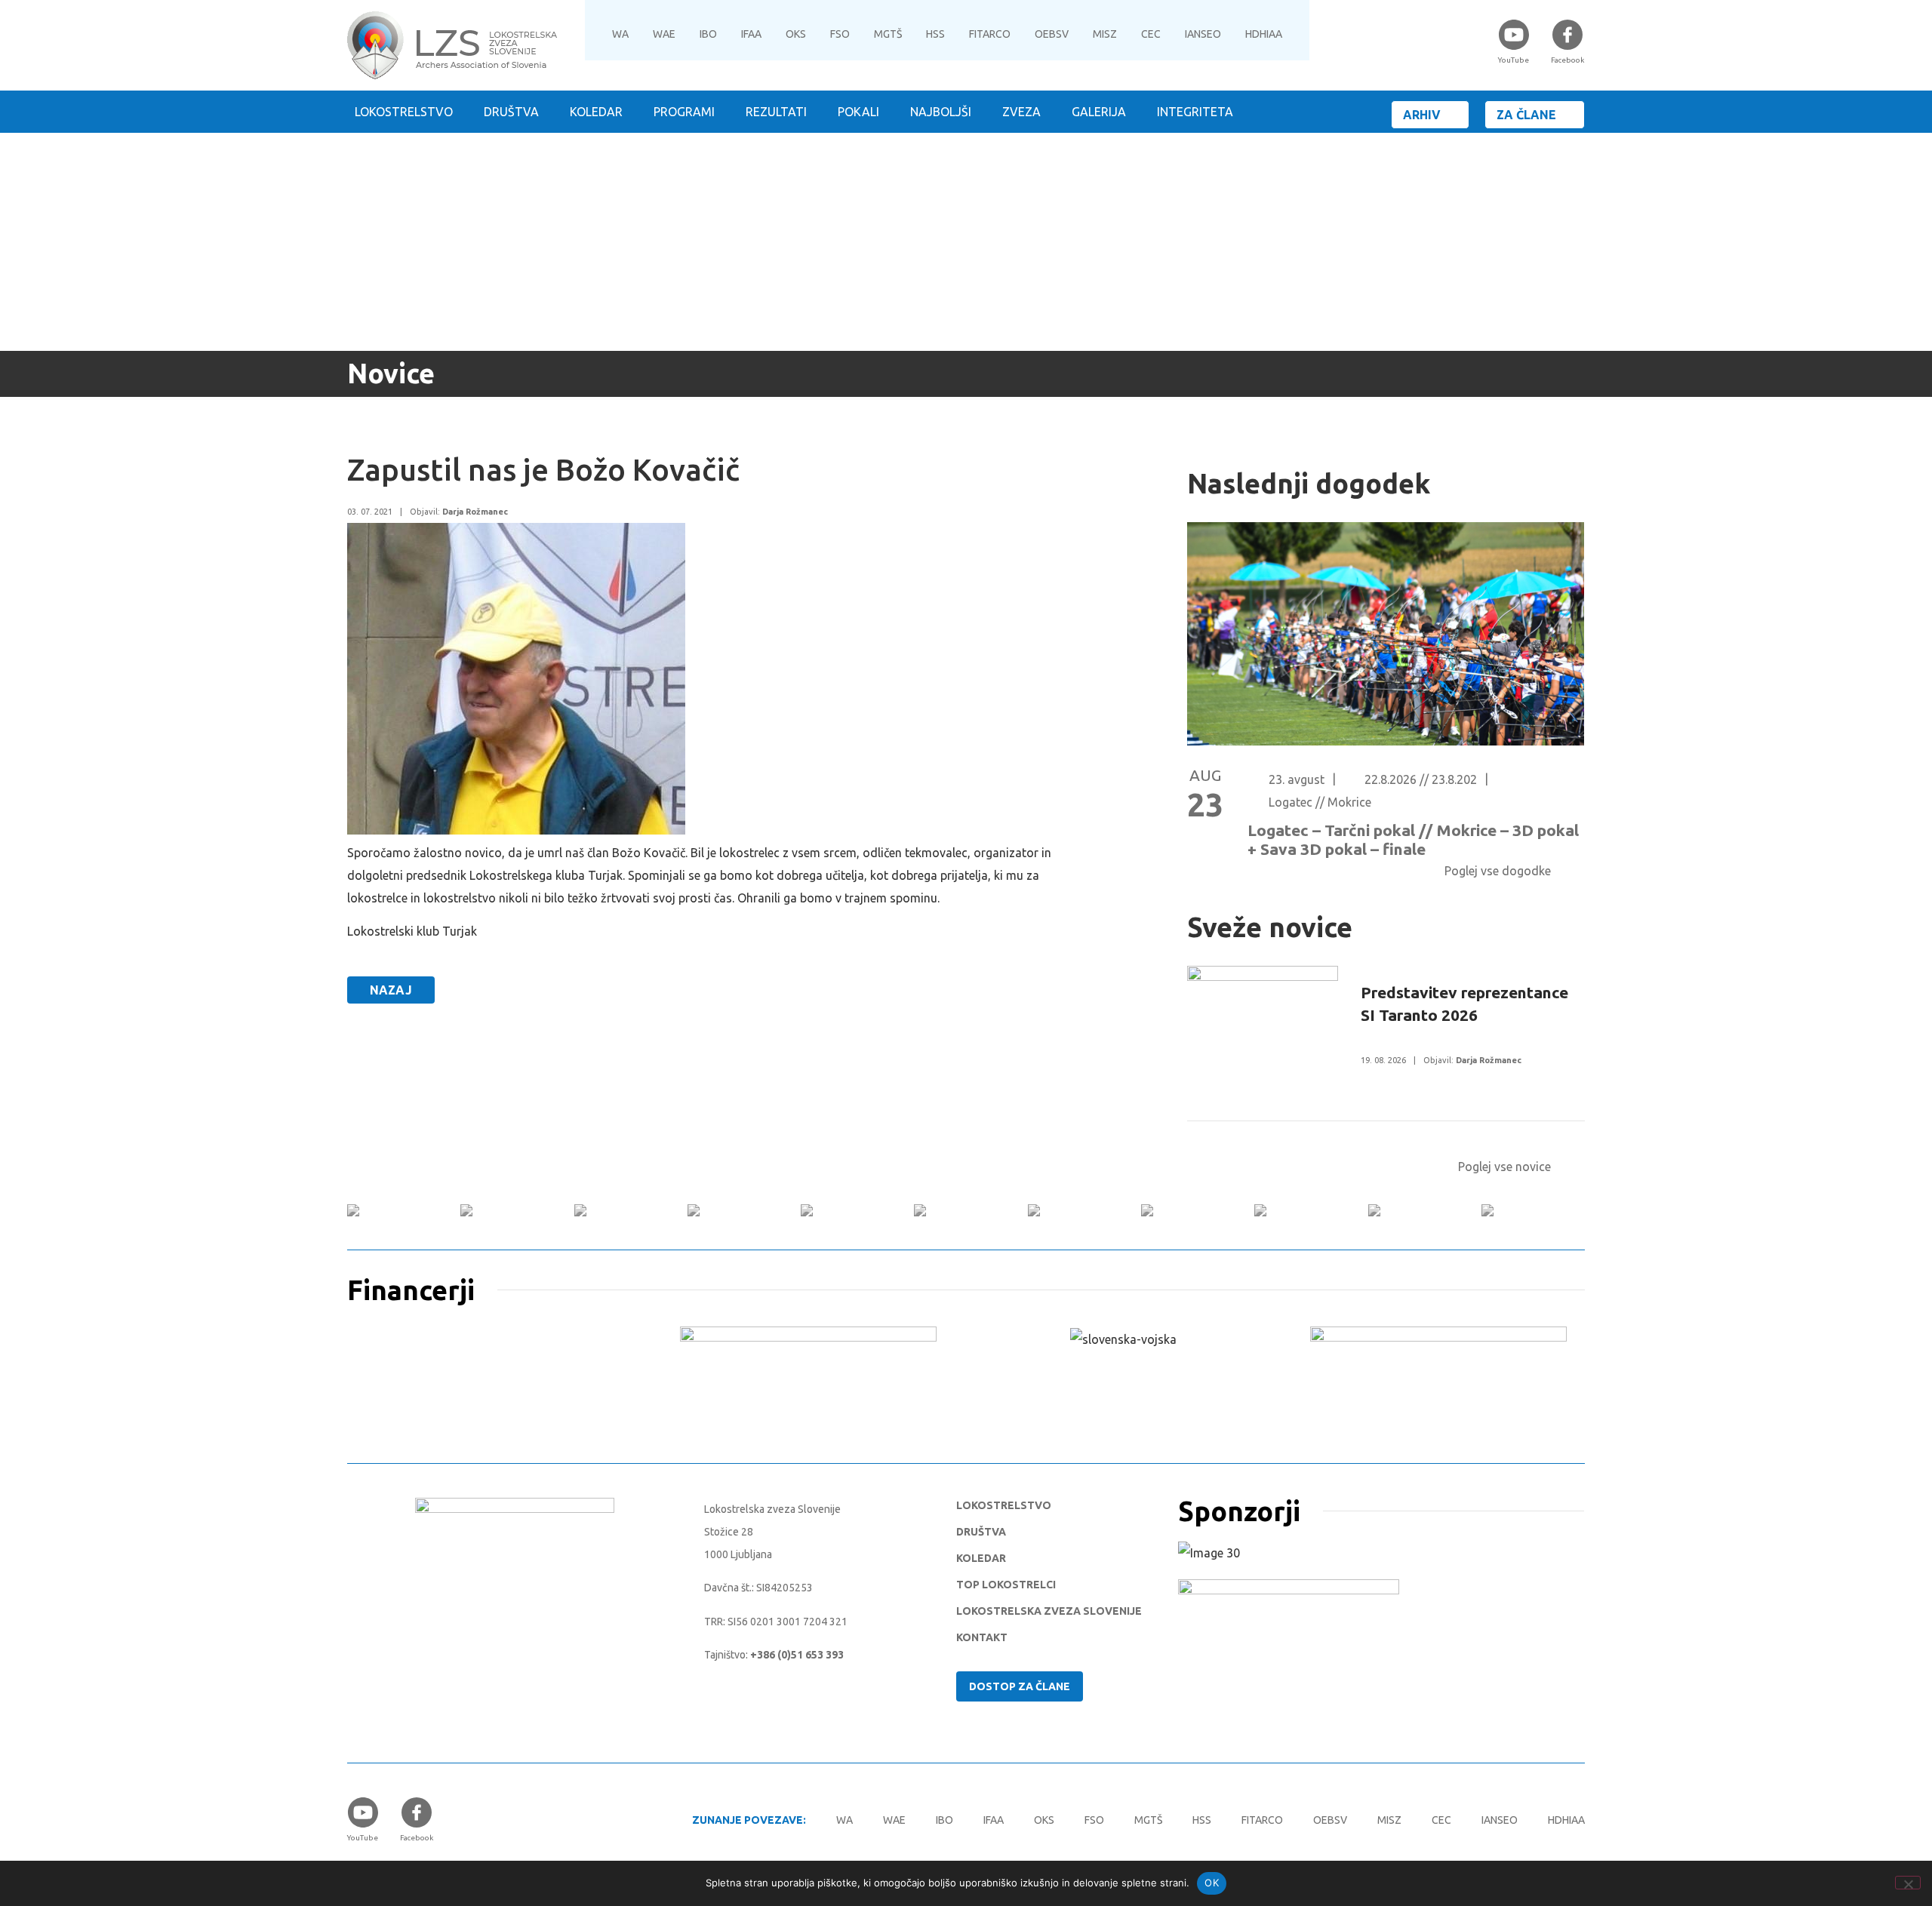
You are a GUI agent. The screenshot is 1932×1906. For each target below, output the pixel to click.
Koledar (596, 112)
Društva (511, 112)
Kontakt (982, 1637)
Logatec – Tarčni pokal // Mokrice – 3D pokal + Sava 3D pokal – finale (1413, 839)
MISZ (1105, 34)
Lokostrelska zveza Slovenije (1049, 1611)
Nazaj (391, 990)
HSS (935, 34)
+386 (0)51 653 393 (797, 1655)
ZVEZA (1021, 112)
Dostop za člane (1020, 1686)
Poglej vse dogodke (1498, 871)
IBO (708, 34)
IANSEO (1203, 34)
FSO (840, 34)
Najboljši (941, 112)
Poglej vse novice (1504, 1167)
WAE (664, 34)
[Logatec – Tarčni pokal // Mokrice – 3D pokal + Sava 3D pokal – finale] (1386, 741)
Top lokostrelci (1006, 1585)
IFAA (751, 34)
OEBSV (1052, 34)
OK (1212, 1883)
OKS (796, 34)
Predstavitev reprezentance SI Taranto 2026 (1464, 1004)
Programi (684, 112)
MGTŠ (888, 34)
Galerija (1099, 112)
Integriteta (1195, 112)
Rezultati (776, 112)
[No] (1908, 1883)
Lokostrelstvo (404, 112)
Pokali (858, 112)
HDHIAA (1264, 34)
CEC (1151, 34)
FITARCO (990, 34)
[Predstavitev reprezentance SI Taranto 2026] (1263, 1043)
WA (620, 34)
